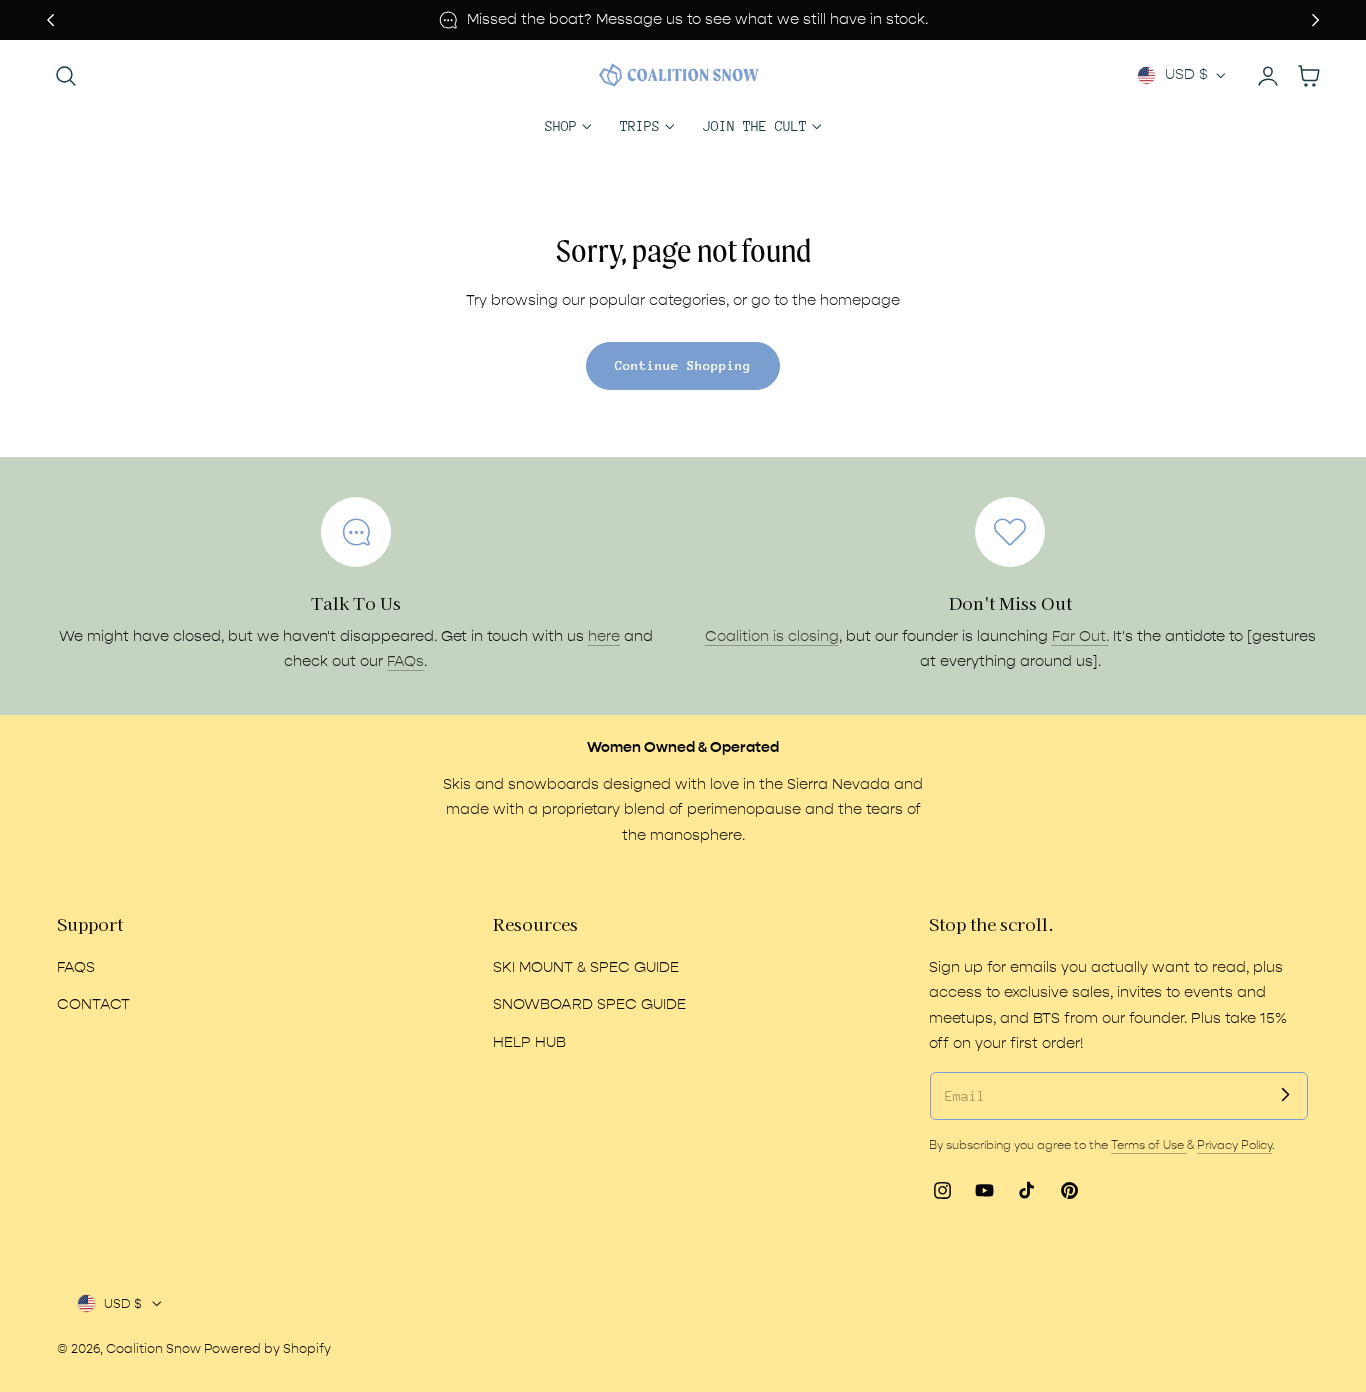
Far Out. (1080, 636)
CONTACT (93, 1004)
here (604, 636)
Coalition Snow (153, 1348)
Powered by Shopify (267, 1348)
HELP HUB (529, 1042)
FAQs (405, 661)
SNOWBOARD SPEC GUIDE (589, 1004)
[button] (66, 75)
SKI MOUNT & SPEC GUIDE (586, 967)
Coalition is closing (772, 636)
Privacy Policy (1234, 1145)
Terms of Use (1149, 1145)
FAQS (76, 967)
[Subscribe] (1285, 1095)
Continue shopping (683, 365)
